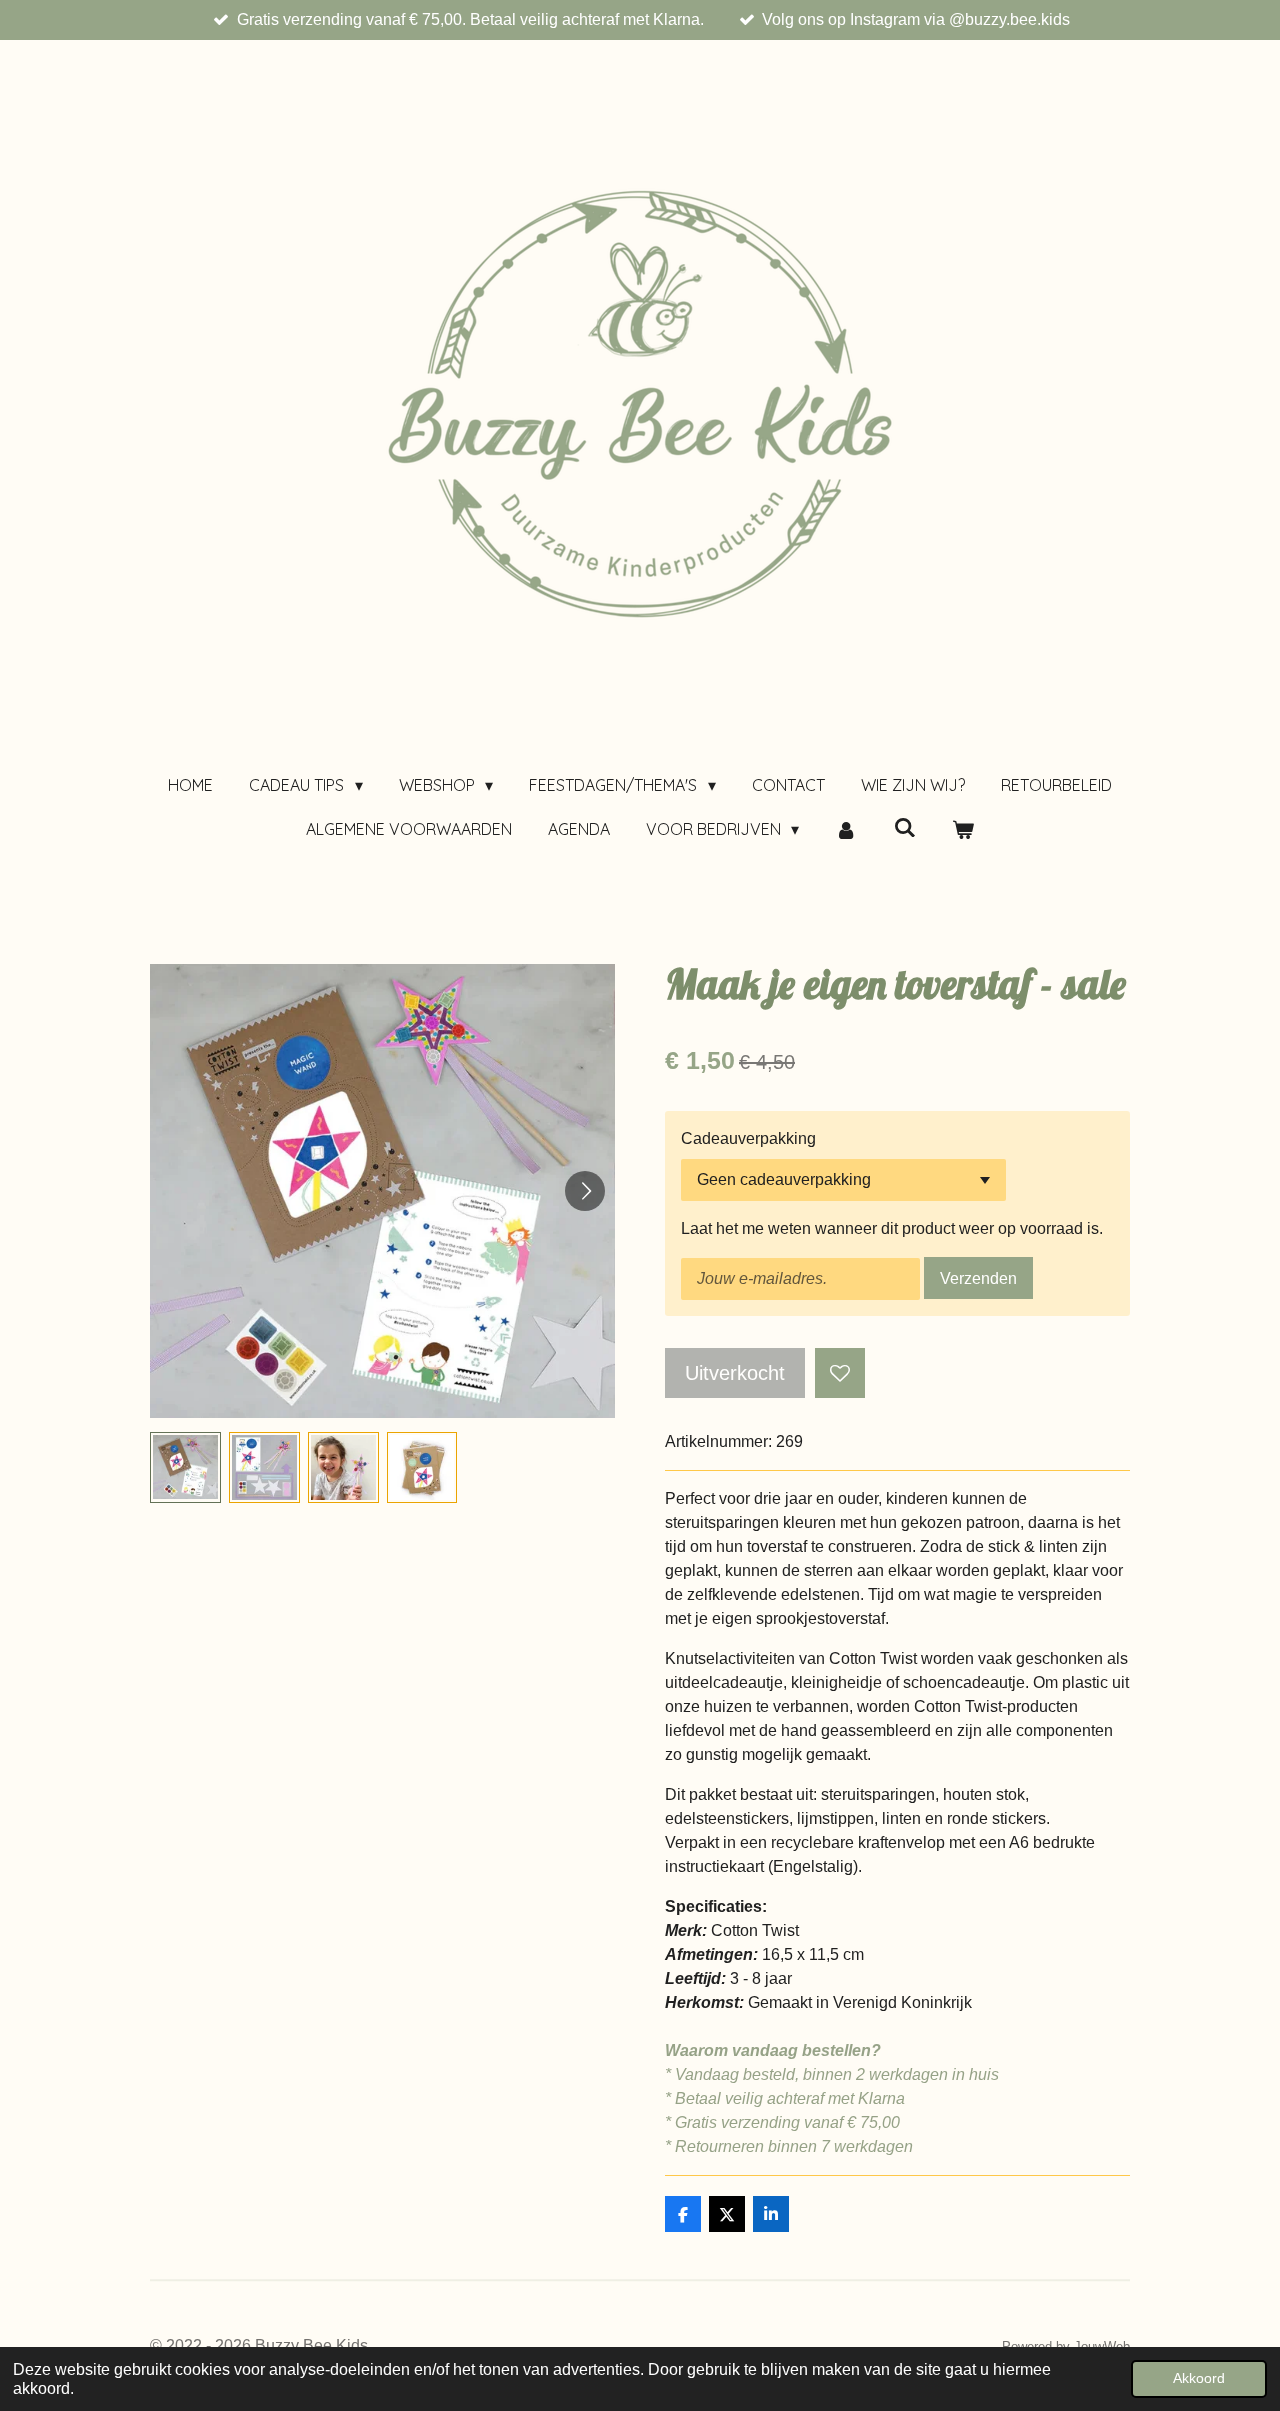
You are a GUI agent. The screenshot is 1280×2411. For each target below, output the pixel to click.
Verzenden (978, 1278)
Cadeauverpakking (748, 1138)
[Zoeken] (905, 827)
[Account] (846, 829)
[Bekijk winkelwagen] (963, 829)
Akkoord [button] (1199, 2378)
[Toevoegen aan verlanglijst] (840, 1373)
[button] (185, 1467)
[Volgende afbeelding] (585, 1191)
